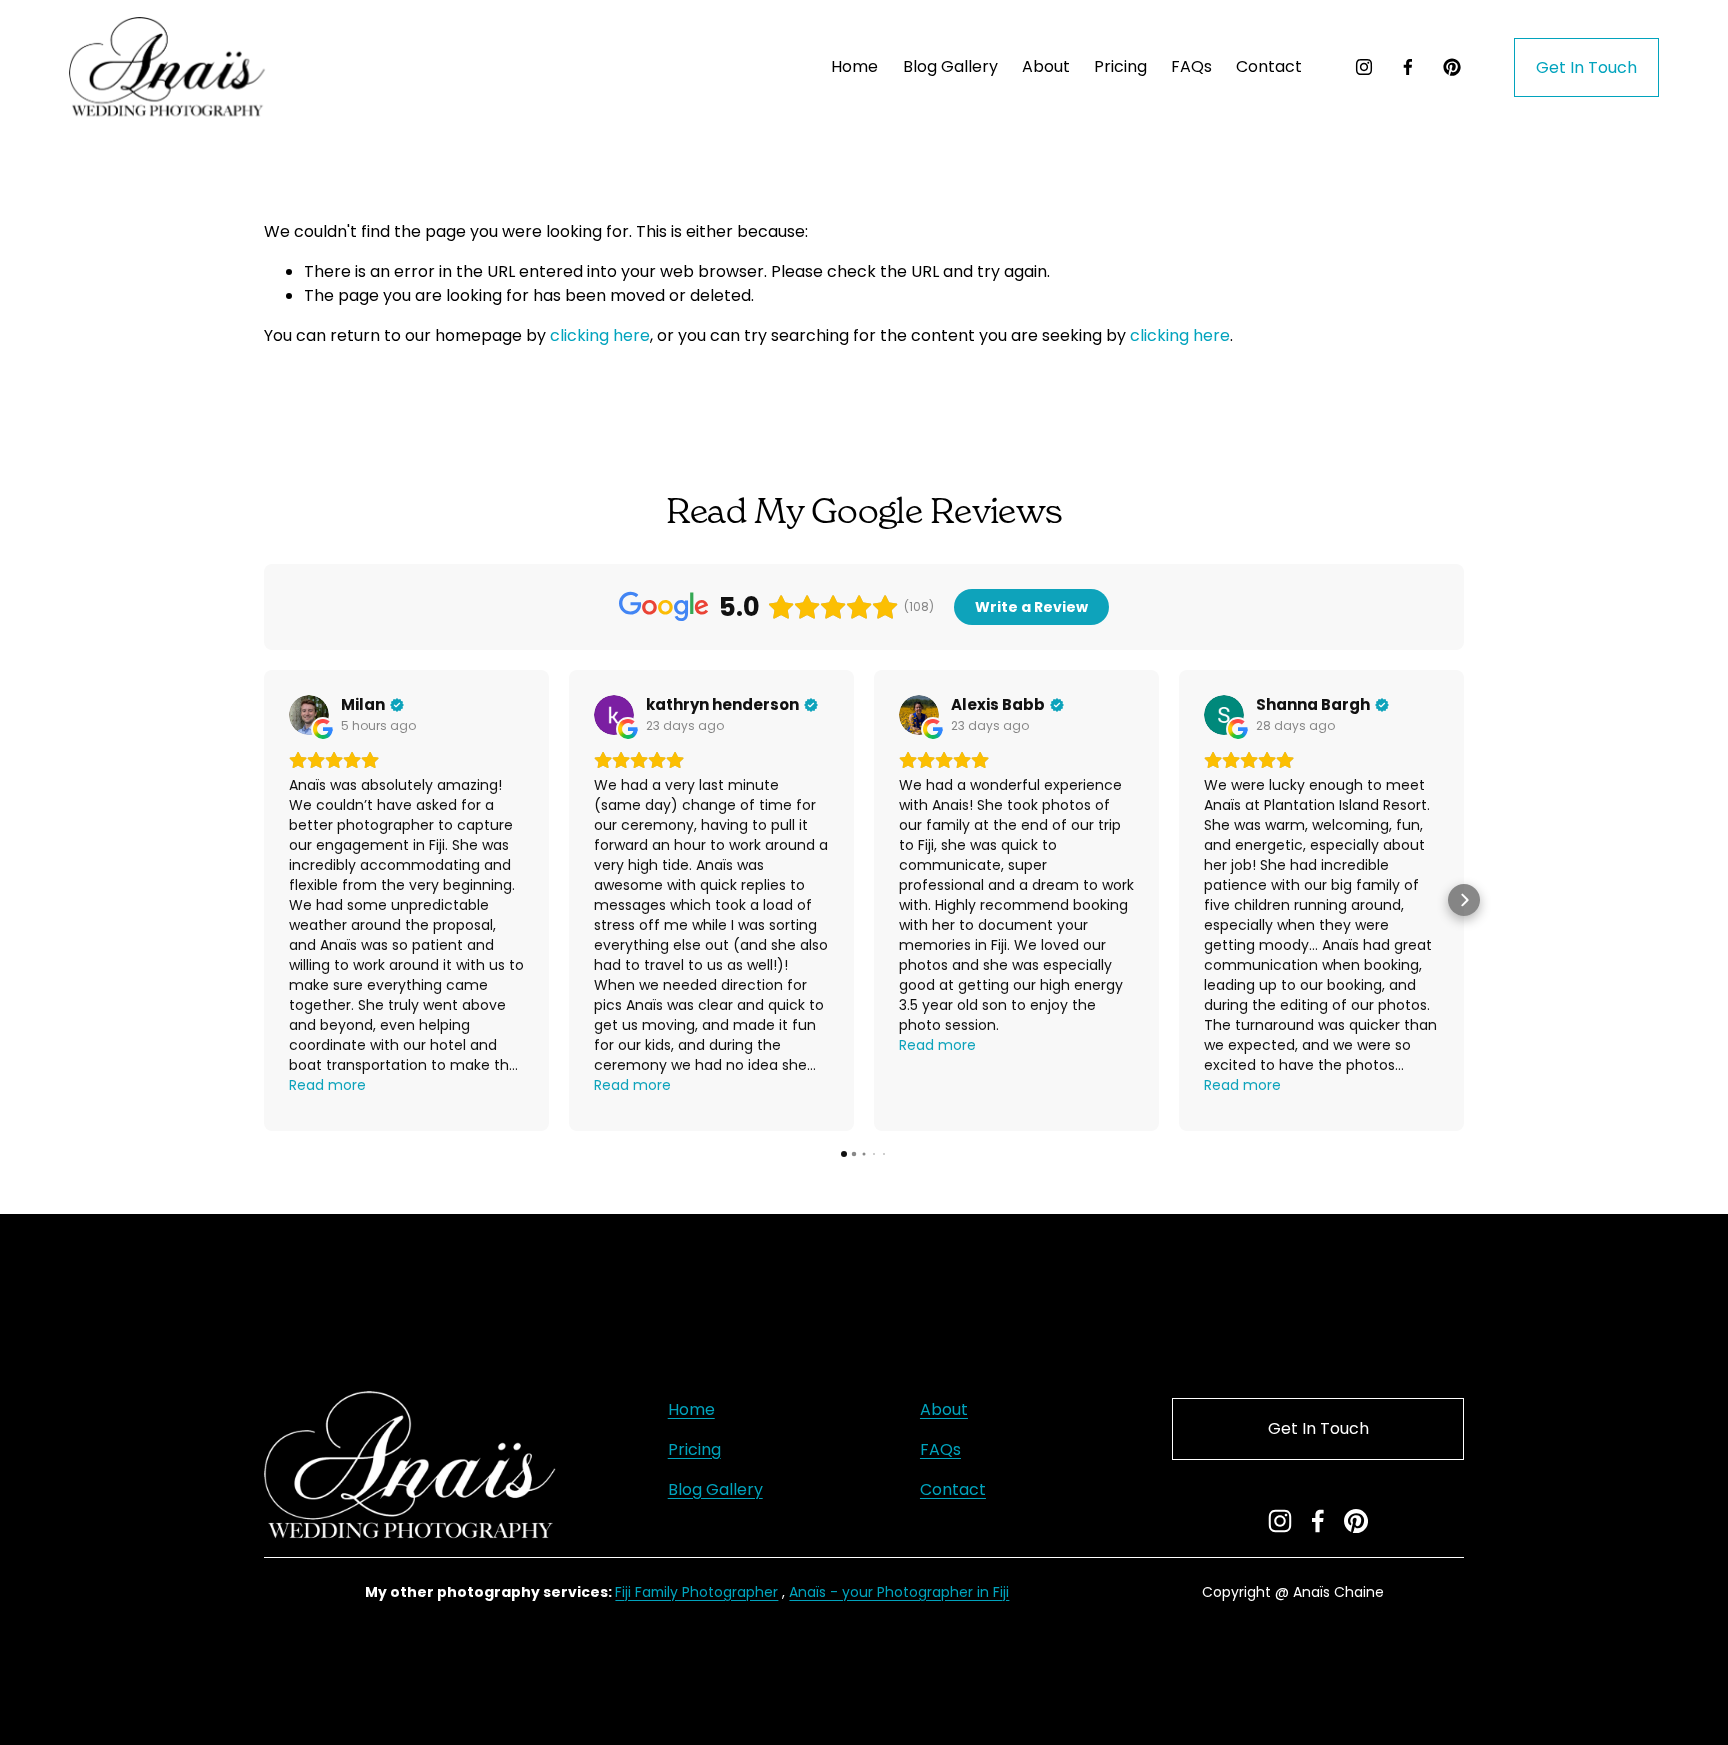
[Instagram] (1364, 67)
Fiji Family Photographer (696, 1592)
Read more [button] (327, 1085)
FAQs (1191, 66)
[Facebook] (1408, 67)
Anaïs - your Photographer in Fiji (899, 1592)
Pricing (694, 1449)
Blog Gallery (950, 66)
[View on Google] (309, 715)
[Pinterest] (1452, 67)
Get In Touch (1586, 67)
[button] (264, 900)
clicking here (600, 335)
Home (854, 66)
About (1046, 66)
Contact (1269, 66)
